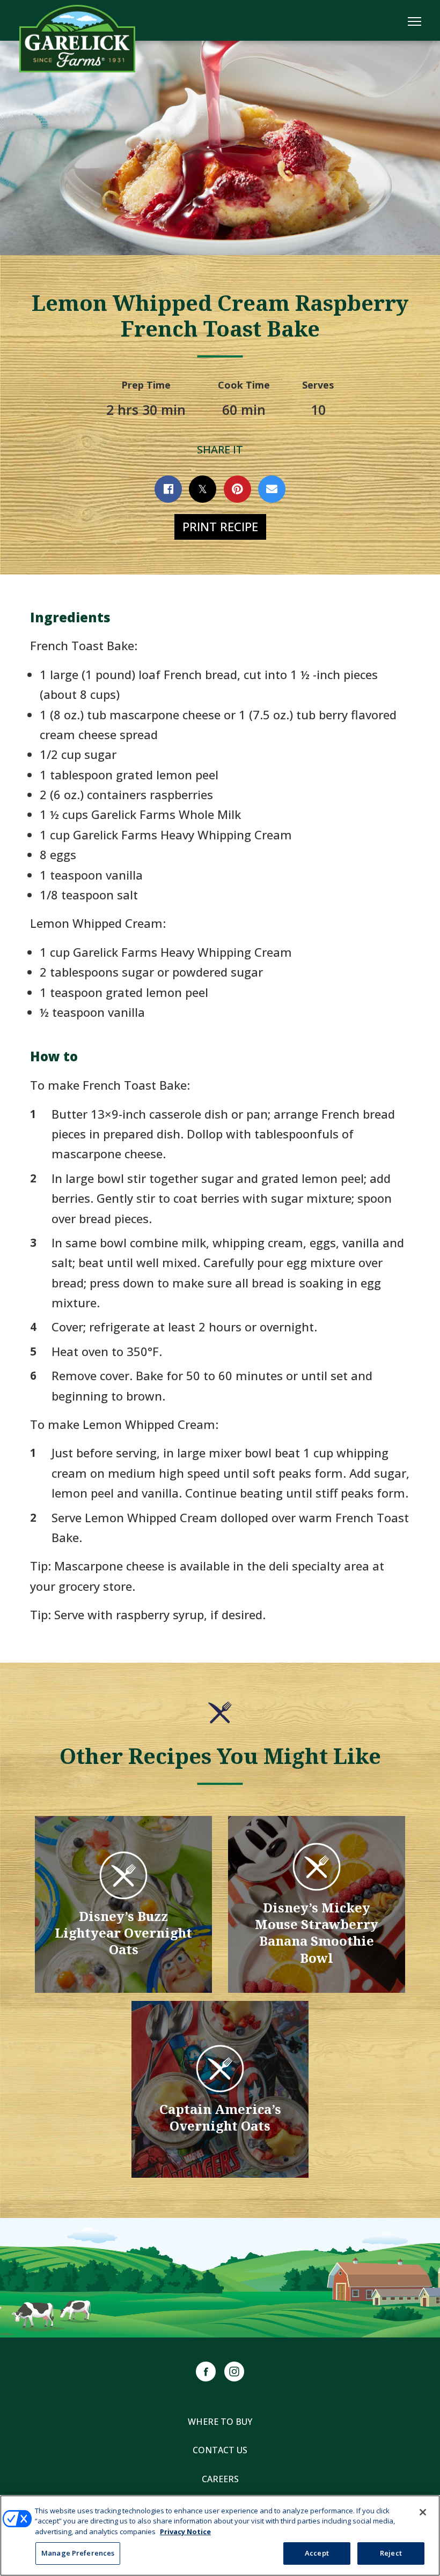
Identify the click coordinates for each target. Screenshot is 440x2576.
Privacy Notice (185, 2532)
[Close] (423, 2512)
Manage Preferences (78, 2553)
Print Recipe (220, 526)
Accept (317, 2553)
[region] (220, 2536)
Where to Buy (220, 2422)
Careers (220, 2479)
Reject (391, 2553)
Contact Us (220, 2450)
